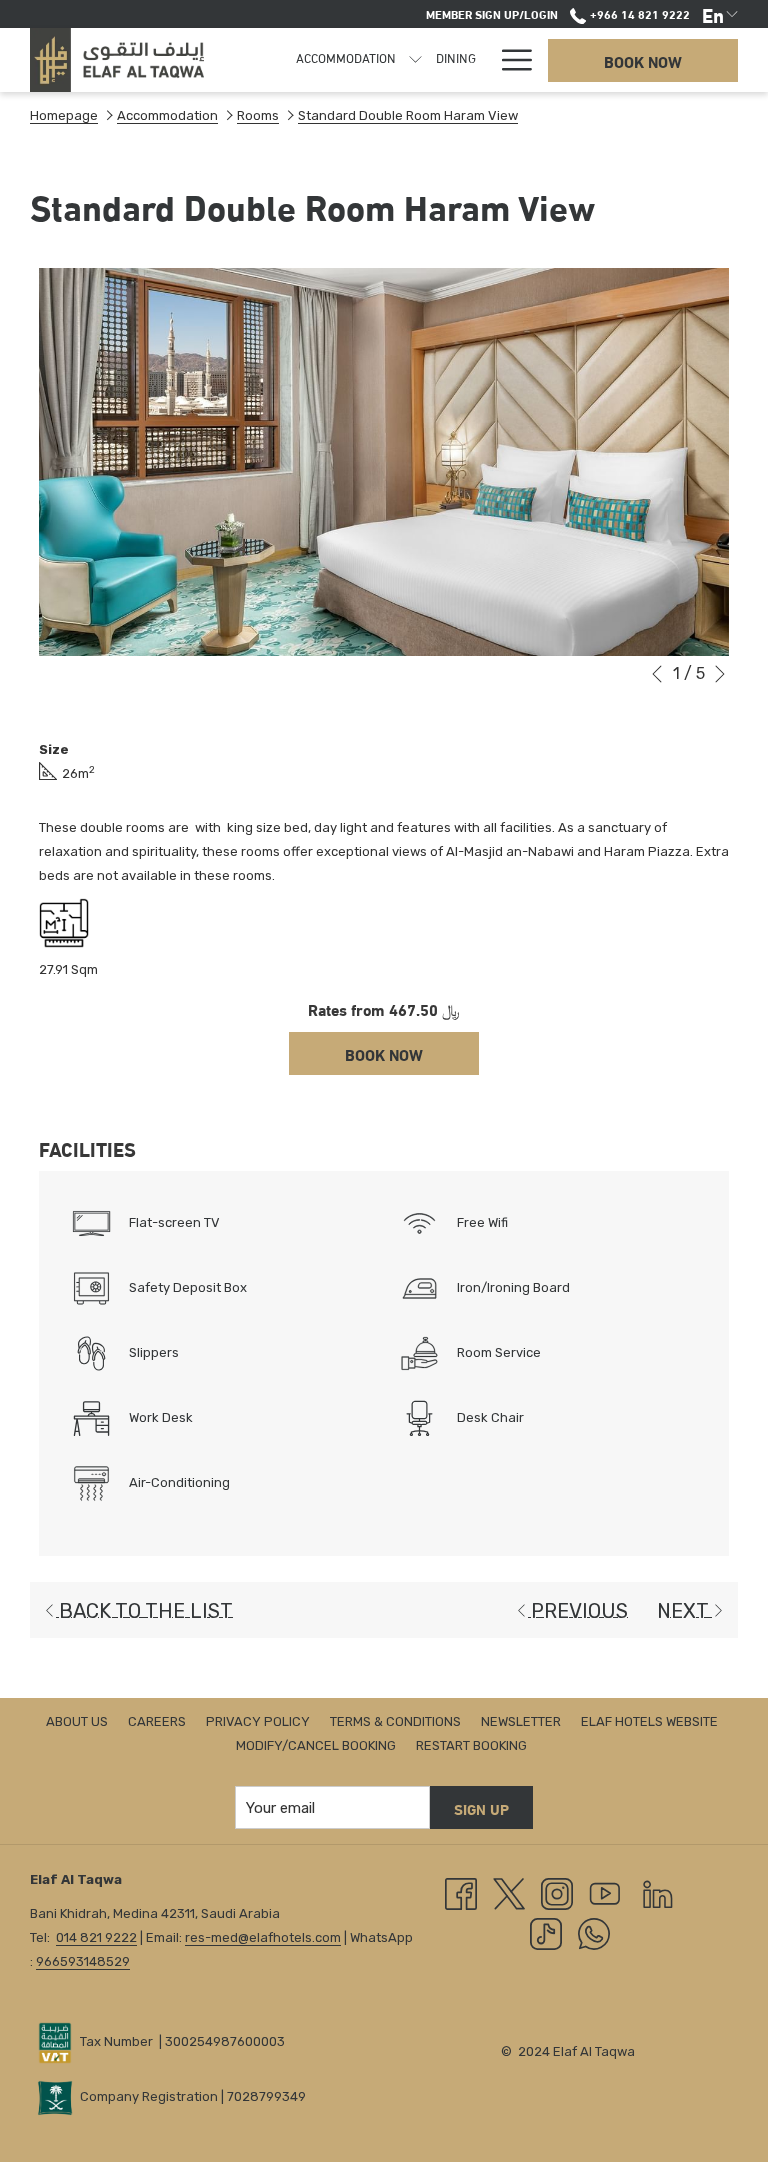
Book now (643, 60)
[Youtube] (605, 1893)
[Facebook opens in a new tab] (461, 1893)
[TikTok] (546, 1933)
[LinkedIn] (658, 1893)
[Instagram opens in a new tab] (557, 1893)
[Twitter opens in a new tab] (509, 1893)
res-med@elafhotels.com (263, 1937)
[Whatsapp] (594, 1933)
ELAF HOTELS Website (649, 1721)
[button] (384, 462)
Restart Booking (471, 1745)
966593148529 (83, 1961)
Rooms (258, 115)
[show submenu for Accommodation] (415, 60)
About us (77, 1721)
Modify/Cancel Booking (316, 1745)
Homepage (64, 115)
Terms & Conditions (395, 1721)
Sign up (481, 1808)
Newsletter (521, 1721)
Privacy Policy (258, 1721)
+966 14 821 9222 (638, 13)
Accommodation (167, 115)
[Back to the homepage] (117, 60)
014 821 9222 (96, 1937)
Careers (157, 1721)
